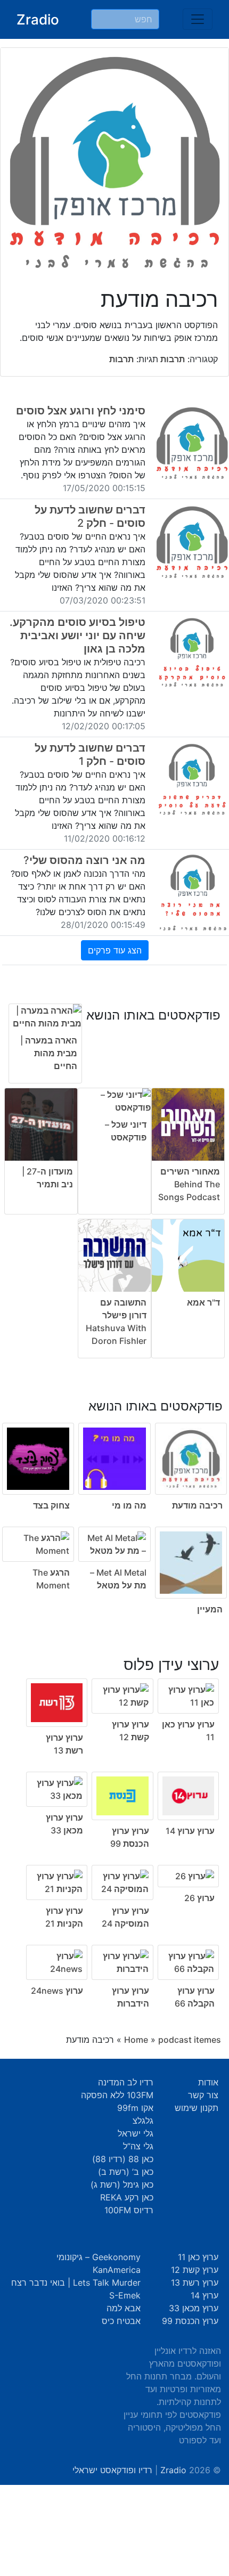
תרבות (171, 359)
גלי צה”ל (138, 2146)
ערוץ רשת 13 (195, 2282)
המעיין (210, 1609)
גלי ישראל (136, 2133)
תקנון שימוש (197, 2108)
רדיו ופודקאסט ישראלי (112, 2470)
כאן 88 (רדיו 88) (123, 2159)
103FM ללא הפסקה (117, 2095)
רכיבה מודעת (197, 1505)
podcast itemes (190, 2040)
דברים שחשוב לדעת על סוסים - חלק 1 (90, 755)
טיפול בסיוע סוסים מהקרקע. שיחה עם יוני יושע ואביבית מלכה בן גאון (77, 635)
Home (136, 2040)
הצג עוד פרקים (115, 950)
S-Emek (125, 2295)
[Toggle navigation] (198, 19)
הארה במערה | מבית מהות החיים (49, 1053)
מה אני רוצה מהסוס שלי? (84, 860)
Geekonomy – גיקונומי (99, 2257)
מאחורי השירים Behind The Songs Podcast (189, 1184)
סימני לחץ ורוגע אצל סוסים (81, 411)
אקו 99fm (135, 2108)
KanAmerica (117, 2270)
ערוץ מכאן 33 (194, 2308)
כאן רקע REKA (127, 2197)
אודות (208, 2082)
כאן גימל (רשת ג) (122, 2184)
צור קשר (203, 2095)
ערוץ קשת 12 (195, 2270)
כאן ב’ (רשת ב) (126, 2172)
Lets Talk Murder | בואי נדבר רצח (76, 2282)
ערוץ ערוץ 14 (190, 1831)
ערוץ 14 (205, 2295)
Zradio (38, 19)
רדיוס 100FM (129, 2210)
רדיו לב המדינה (126, 2082)
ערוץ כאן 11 (198, 2257)
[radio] (114, 1500)
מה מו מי (129, 1505)
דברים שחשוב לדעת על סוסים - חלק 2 (90, 516)
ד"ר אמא (203, 1302)
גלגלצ (143, 2121)
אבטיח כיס (121, 2321)
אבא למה (124, 2308)
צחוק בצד (51, 1505)
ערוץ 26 (199, 1898)
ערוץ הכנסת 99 (190, 2321)
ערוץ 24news (57, 1991)
